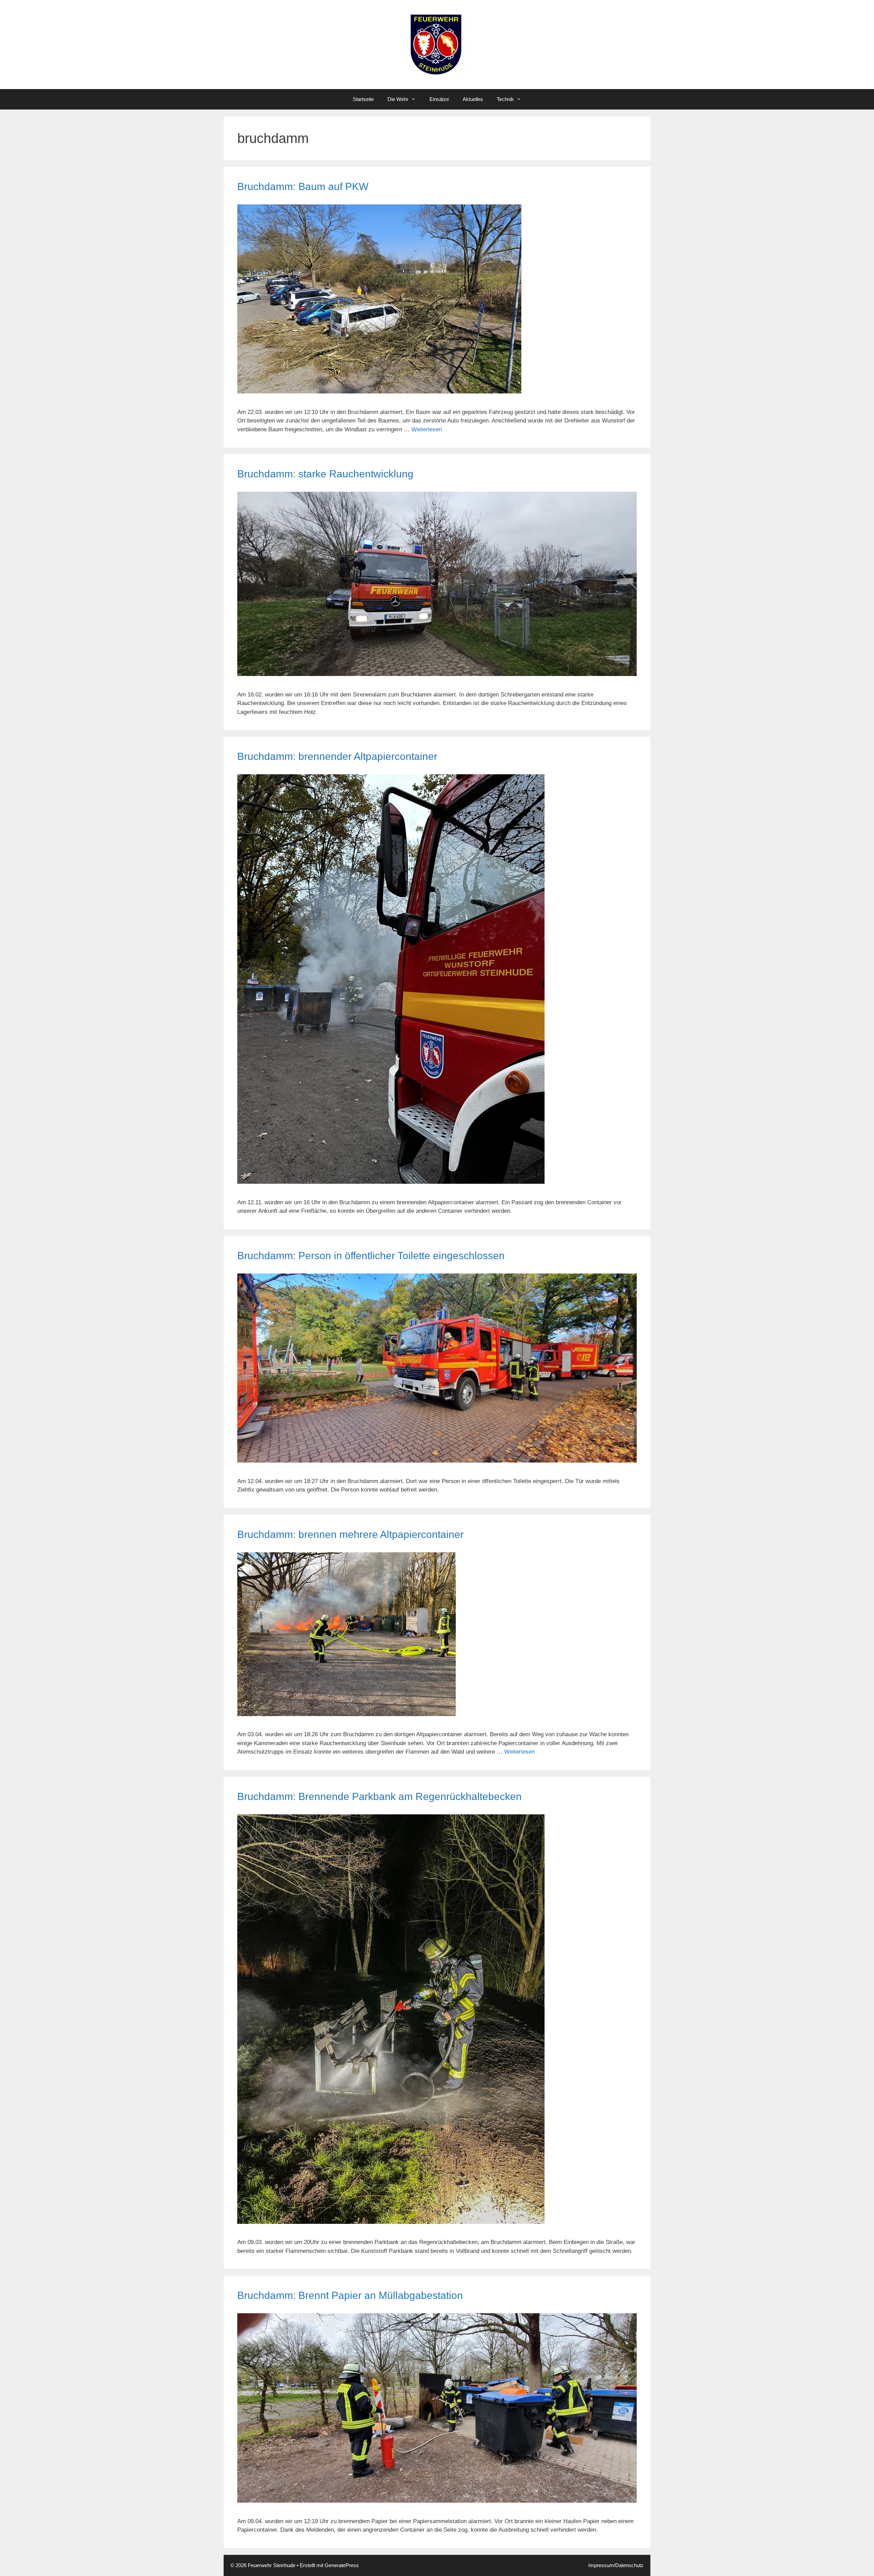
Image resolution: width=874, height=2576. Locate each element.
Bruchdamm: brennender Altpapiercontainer (337, 756)
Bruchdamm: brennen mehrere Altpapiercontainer (350, 1534)
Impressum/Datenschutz (616, 2565)
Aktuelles (473, 99)
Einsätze (439, 99)
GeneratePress (342, 2565)
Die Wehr (398, 99)
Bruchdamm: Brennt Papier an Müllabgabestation (350, 2295)
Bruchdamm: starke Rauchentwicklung (325, 474)
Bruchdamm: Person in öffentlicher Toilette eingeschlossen (371, 1256)
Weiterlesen (427, 429)
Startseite (363, 99)
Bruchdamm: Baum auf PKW (303, 186)
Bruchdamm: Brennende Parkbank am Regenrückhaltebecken (379, 1796)
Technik (505, 99)
